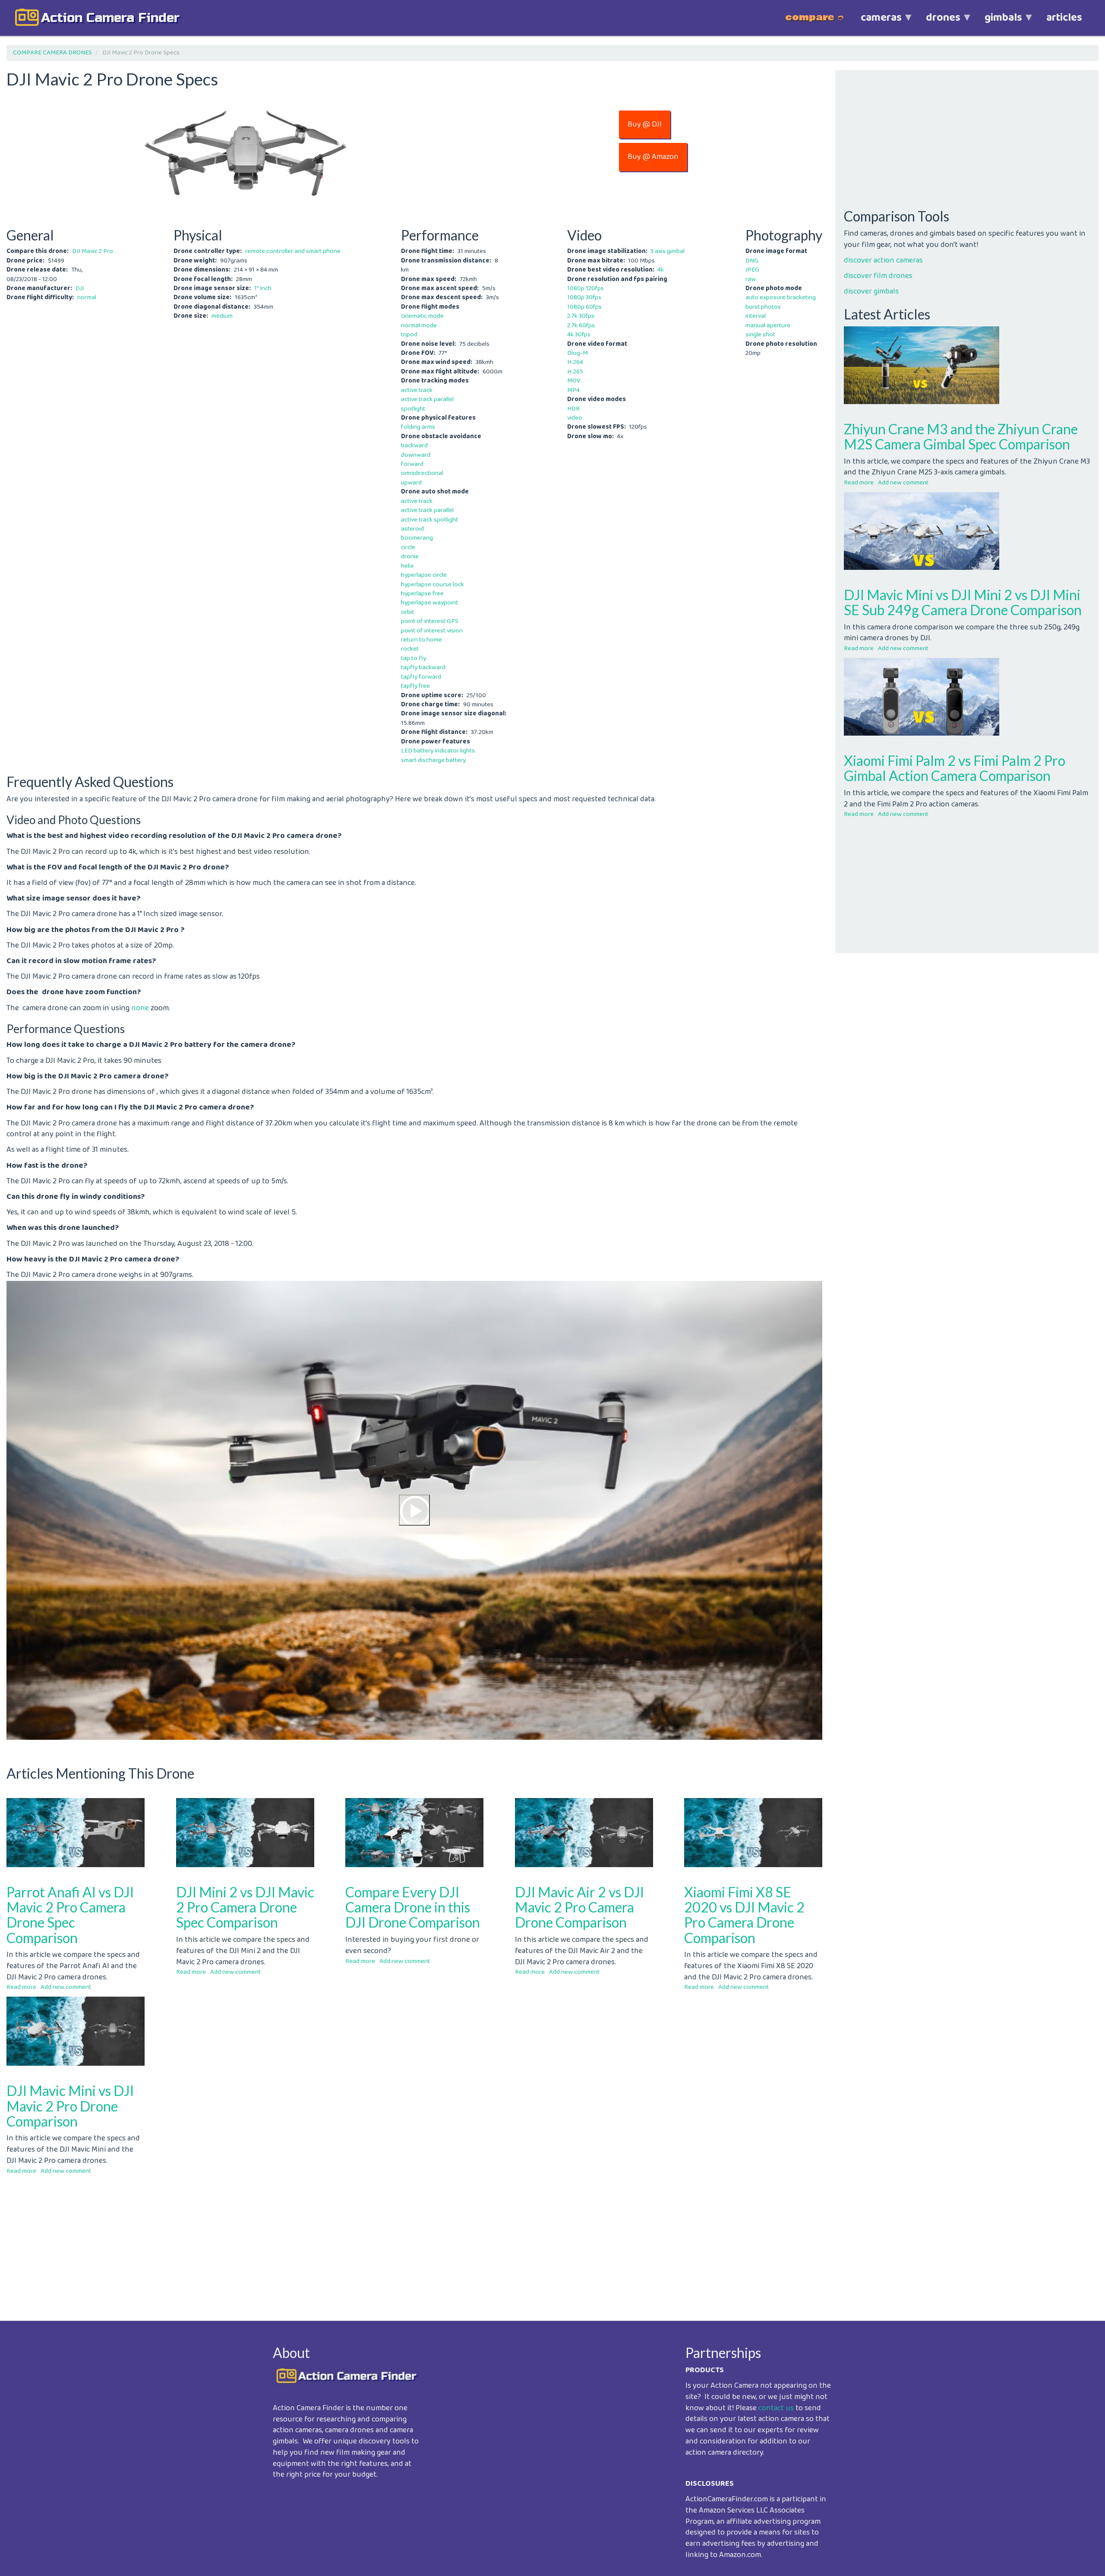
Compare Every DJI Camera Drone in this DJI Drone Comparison (413, 1907)
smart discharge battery (433, 760)
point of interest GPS (430, 621)
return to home (421, 640)
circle (408, 547)
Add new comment (66, 1987)
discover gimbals (871, 291)
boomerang (417, 538)
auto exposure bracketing (781, 297)
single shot (760, 335)
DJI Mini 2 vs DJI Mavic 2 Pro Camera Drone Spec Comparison (245, 1907)
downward (416, 455)
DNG (752, 261)
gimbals (997, 22)
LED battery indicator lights (438, 751)
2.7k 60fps (581, 326)
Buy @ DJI (645, 124)
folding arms (418, 427)
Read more (21, 1987)
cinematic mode (422, 316)
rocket (410, 649)
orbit (407, 612)
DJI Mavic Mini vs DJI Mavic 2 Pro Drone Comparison (70, 2106)
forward (412, 464)
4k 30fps (579, 335)
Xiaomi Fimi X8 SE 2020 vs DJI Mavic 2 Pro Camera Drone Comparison (744, 1915)
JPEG (752, 270)
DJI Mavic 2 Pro (93, 251)
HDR (573, 409)
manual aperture (768, 326)
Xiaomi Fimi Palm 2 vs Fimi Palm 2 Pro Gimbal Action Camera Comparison (955, 768)
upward (411, 483)
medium (222, 316)
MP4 (573, 390)
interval (756, 316)
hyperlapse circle (424, 575)
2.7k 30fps (581, 316)
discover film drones (878, 276)
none (140, 1008)
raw (751, 279)
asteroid (412, 529)
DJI (80, 288)
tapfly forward (421, 677)
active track (417, 390)
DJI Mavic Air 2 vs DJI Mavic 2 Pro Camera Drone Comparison (579, 1907)
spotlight (413, 409)
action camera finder (110, 18)
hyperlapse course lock (433, 585)
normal (87, 297)
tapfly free (415, 686)
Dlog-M (578, 353)
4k (661, 270)
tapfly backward (423, 667)
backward (414, 446)
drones (937, 22)
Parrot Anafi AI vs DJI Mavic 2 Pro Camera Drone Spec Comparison (70, 1915)
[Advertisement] (265, 2241)
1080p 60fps (584, 307)
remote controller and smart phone (293, 251)
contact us (776, 2408)
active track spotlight (429, 520)
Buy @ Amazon (653, 157)
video (575, 418)
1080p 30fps (584, 297)
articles (1064, 18)
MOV (574, 381)
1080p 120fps (586, 288)
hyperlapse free (422, 594)
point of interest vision (432, 631)
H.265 (575, 372)
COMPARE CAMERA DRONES (52, 53)
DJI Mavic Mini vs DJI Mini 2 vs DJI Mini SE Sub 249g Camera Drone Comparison (963, 602)
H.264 (575, 362)
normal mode (419, 326)
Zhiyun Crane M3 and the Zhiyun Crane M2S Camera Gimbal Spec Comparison (961, 436)
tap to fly (414, 658)
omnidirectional (422, 473)
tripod (409, 335)
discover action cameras (883, 260)
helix (407, 566)
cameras (875, 22)
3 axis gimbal (668, 251)
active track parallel (427, 399)
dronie (410, 556)
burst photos (763, 307)
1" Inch (263, 288)
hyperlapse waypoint (429, 603)
